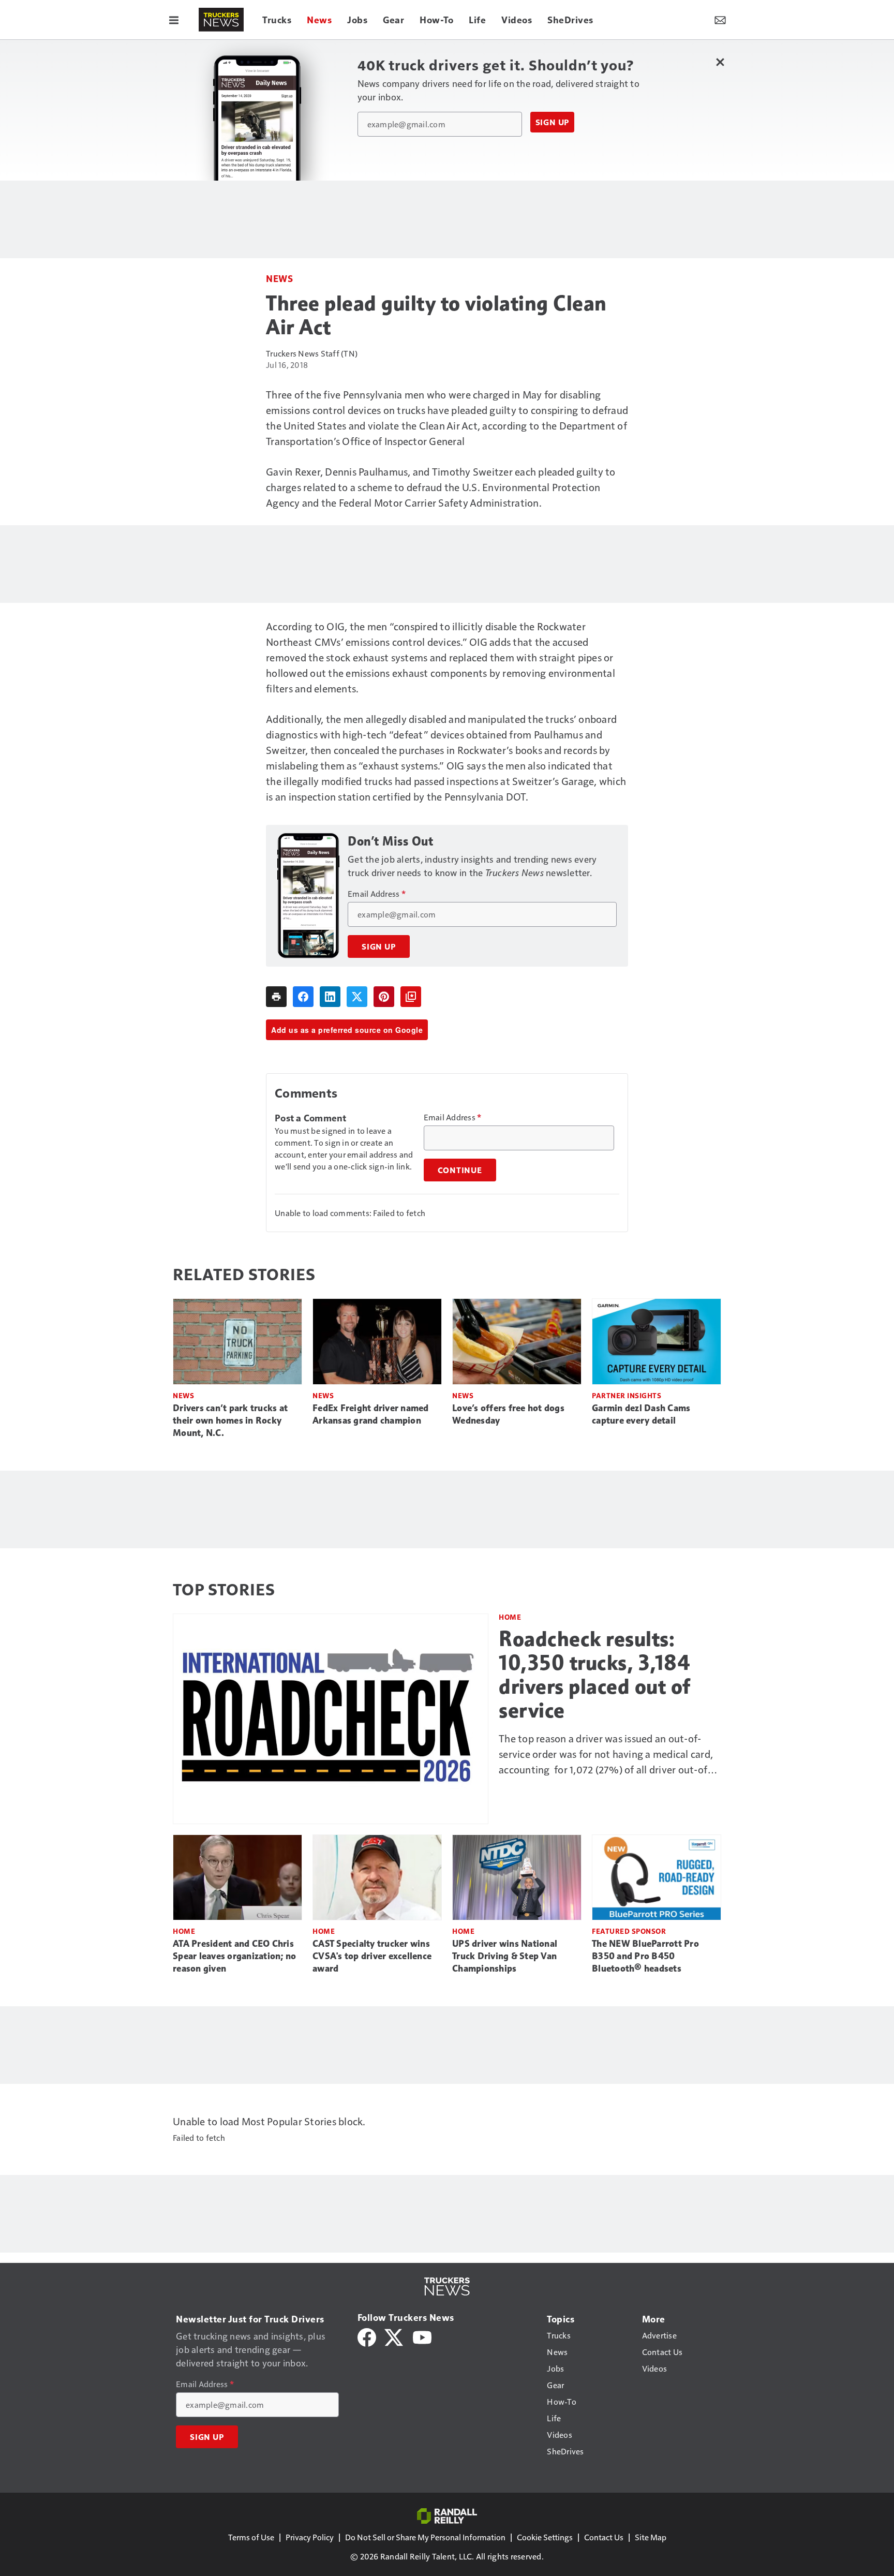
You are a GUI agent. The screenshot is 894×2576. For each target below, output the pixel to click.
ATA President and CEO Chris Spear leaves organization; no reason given (234, 1956)
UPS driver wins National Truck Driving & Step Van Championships (505, 1956)
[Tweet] (357, 997)
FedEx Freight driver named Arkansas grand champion (371, 1414)
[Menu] (174, 20)
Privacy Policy (310, 2537)
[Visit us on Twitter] (394, 2336)
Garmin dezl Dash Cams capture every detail (641, 1414)
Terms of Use (251, 2537)
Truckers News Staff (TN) (312, 353)
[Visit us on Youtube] (422, 2336)
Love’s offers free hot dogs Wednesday (508, 1414)
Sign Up (553, 122)
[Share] (303, 997)
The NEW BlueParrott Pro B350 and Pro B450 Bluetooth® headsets (645, 1956)
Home (510, 1617)
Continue (460, 1170)
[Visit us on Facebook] (367, 2336)
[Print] (276, 997)
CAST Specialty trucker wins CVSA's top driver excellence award (372, 1956)
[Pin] (384, 997)
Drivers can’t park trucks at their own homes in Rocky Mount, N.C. (230, 1420)
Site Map (651, 2537)
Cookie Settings (545, 2537)
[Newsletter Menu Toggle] (720, 20)
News (279, 278)
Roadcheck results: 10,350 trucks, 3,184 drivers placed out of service (595, 1675)
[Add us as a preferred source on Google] (411, 997)
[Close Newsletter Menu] (720, 62)
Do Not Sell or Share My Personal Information (425, 2537)
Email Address (377, 894)
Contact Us (604, 2537)
